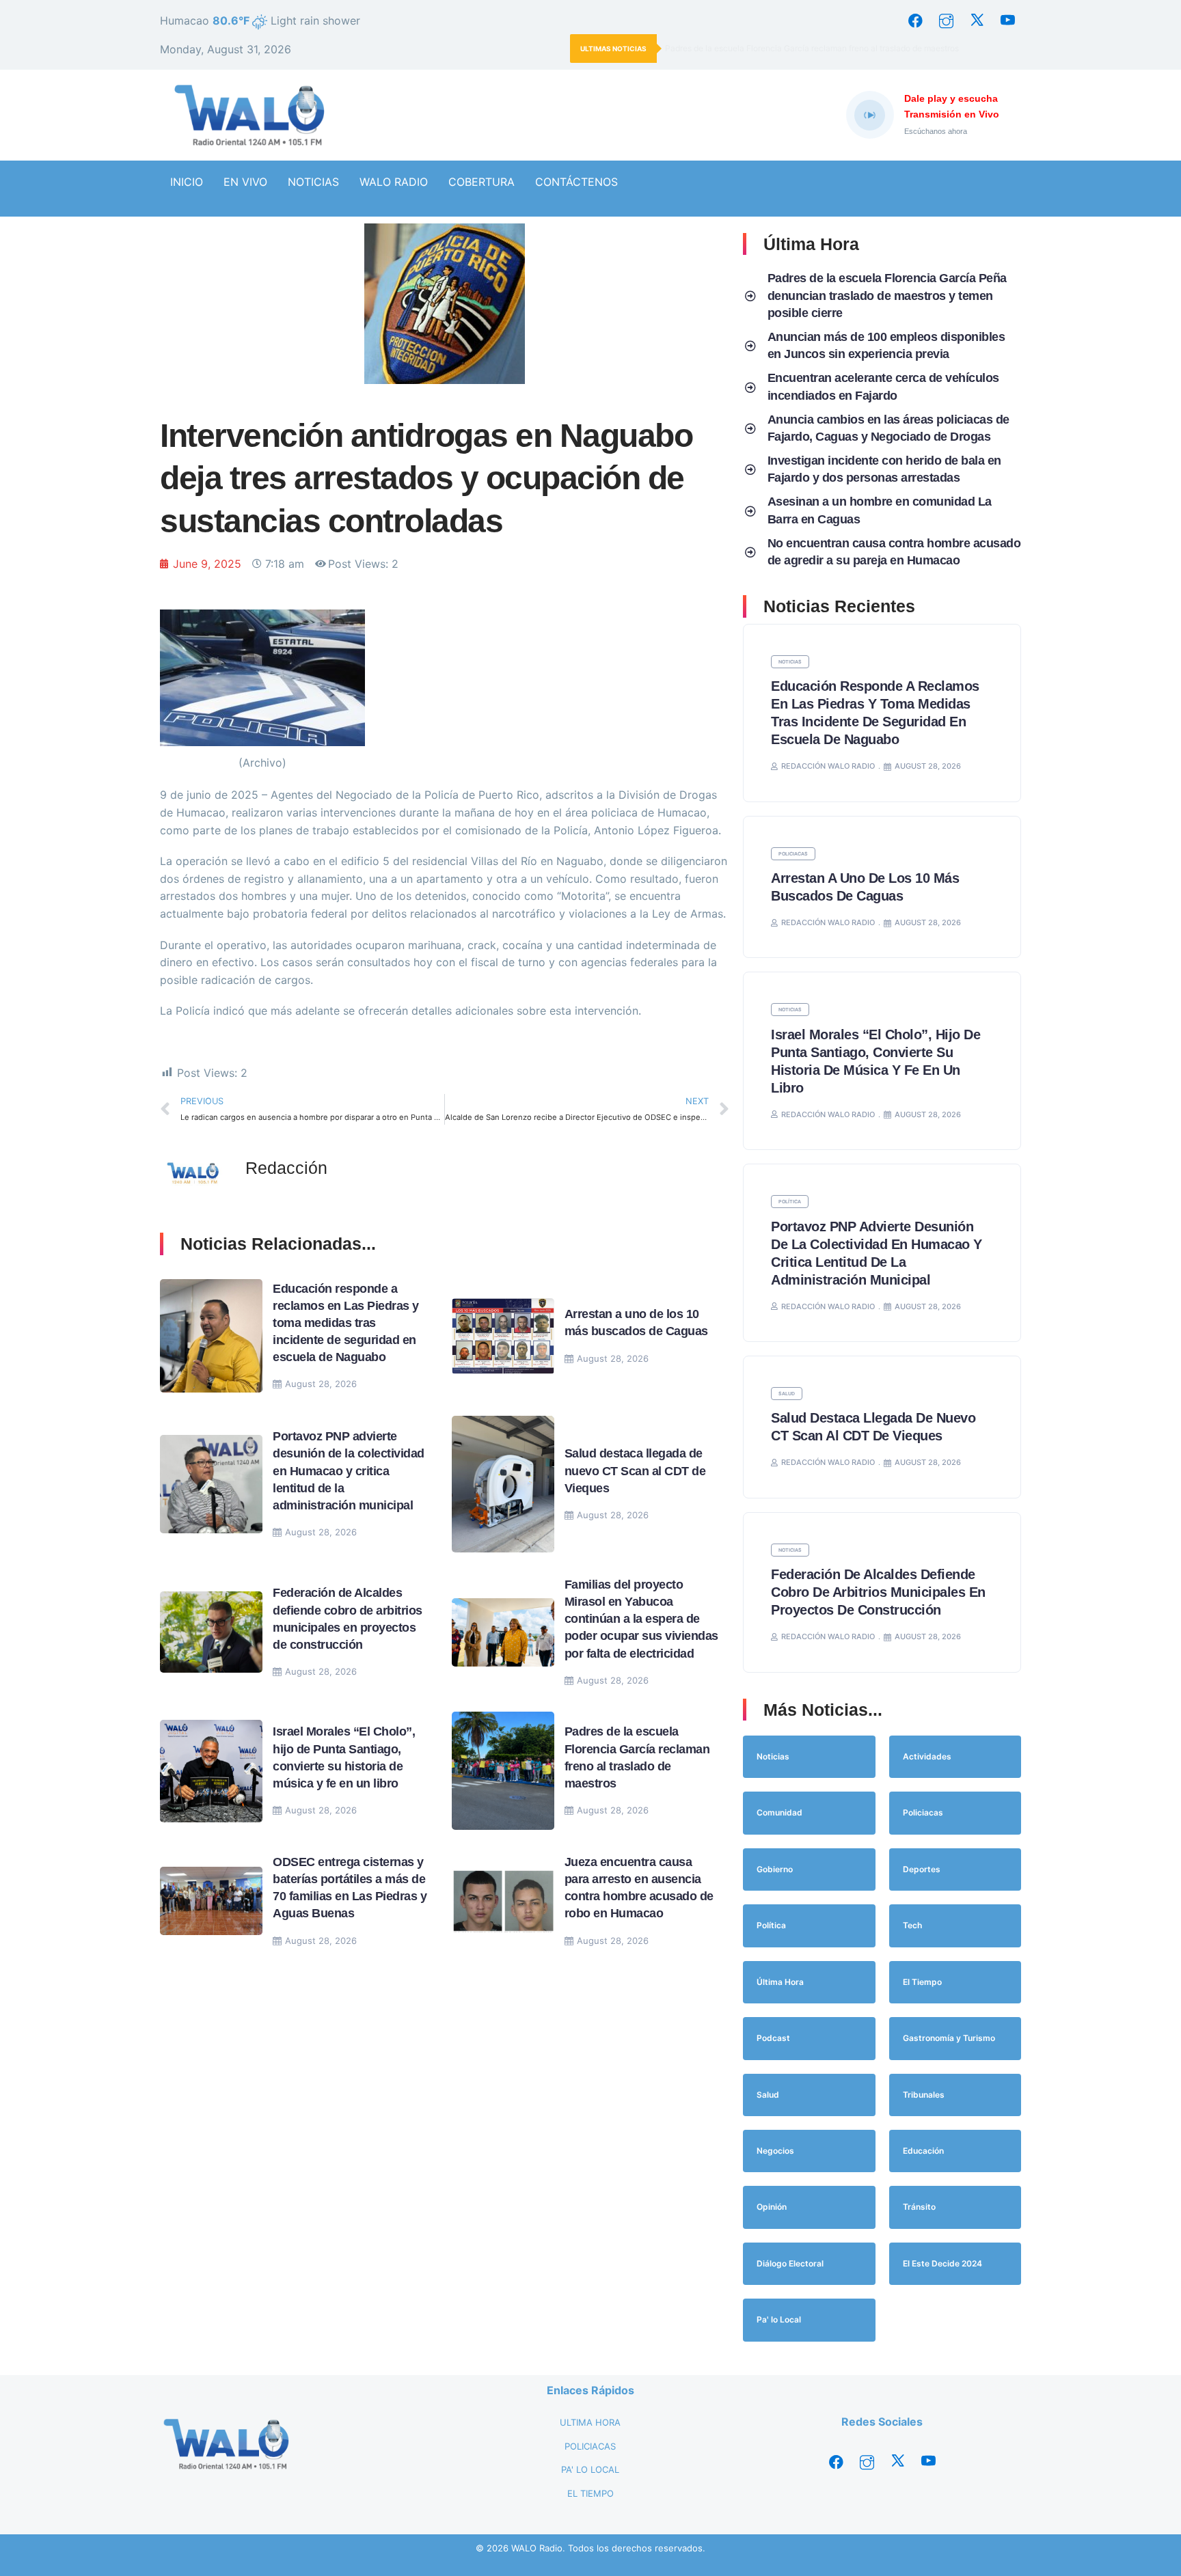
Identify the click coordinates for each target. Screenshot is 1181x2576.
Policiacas (793, 854)
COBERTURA (481, 182)
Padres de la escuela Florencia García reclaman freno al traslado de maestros (813, 48)
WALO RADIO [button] (394, 182)
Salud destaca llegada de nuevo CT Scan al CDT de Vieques (635, 1470)
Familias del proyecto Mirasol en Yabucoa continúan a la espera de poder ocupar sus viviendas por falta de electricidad (641, 1619)
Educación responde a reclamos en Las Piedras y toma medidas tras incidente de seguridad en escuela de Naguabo (346, 1323)
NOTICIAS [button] (313, 182)
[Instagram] (946, 20)
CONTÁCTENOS (576, 182)
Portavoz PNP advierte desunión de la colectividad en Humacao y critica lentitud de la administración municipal (349, 1471)
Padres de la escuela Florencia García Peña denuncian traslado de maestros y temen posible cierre (887, 295)
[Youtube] (1007, 20)
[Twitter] (977, 20)
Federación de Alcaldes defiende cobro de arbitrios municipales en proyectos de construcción (878, 1592)
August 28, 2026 (321, 1384)
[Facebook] (915, 20)
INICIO (187, 182)
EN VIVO (245, 182)
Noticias (790, 662)
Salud (787, 1394)
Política (790, 1202)
